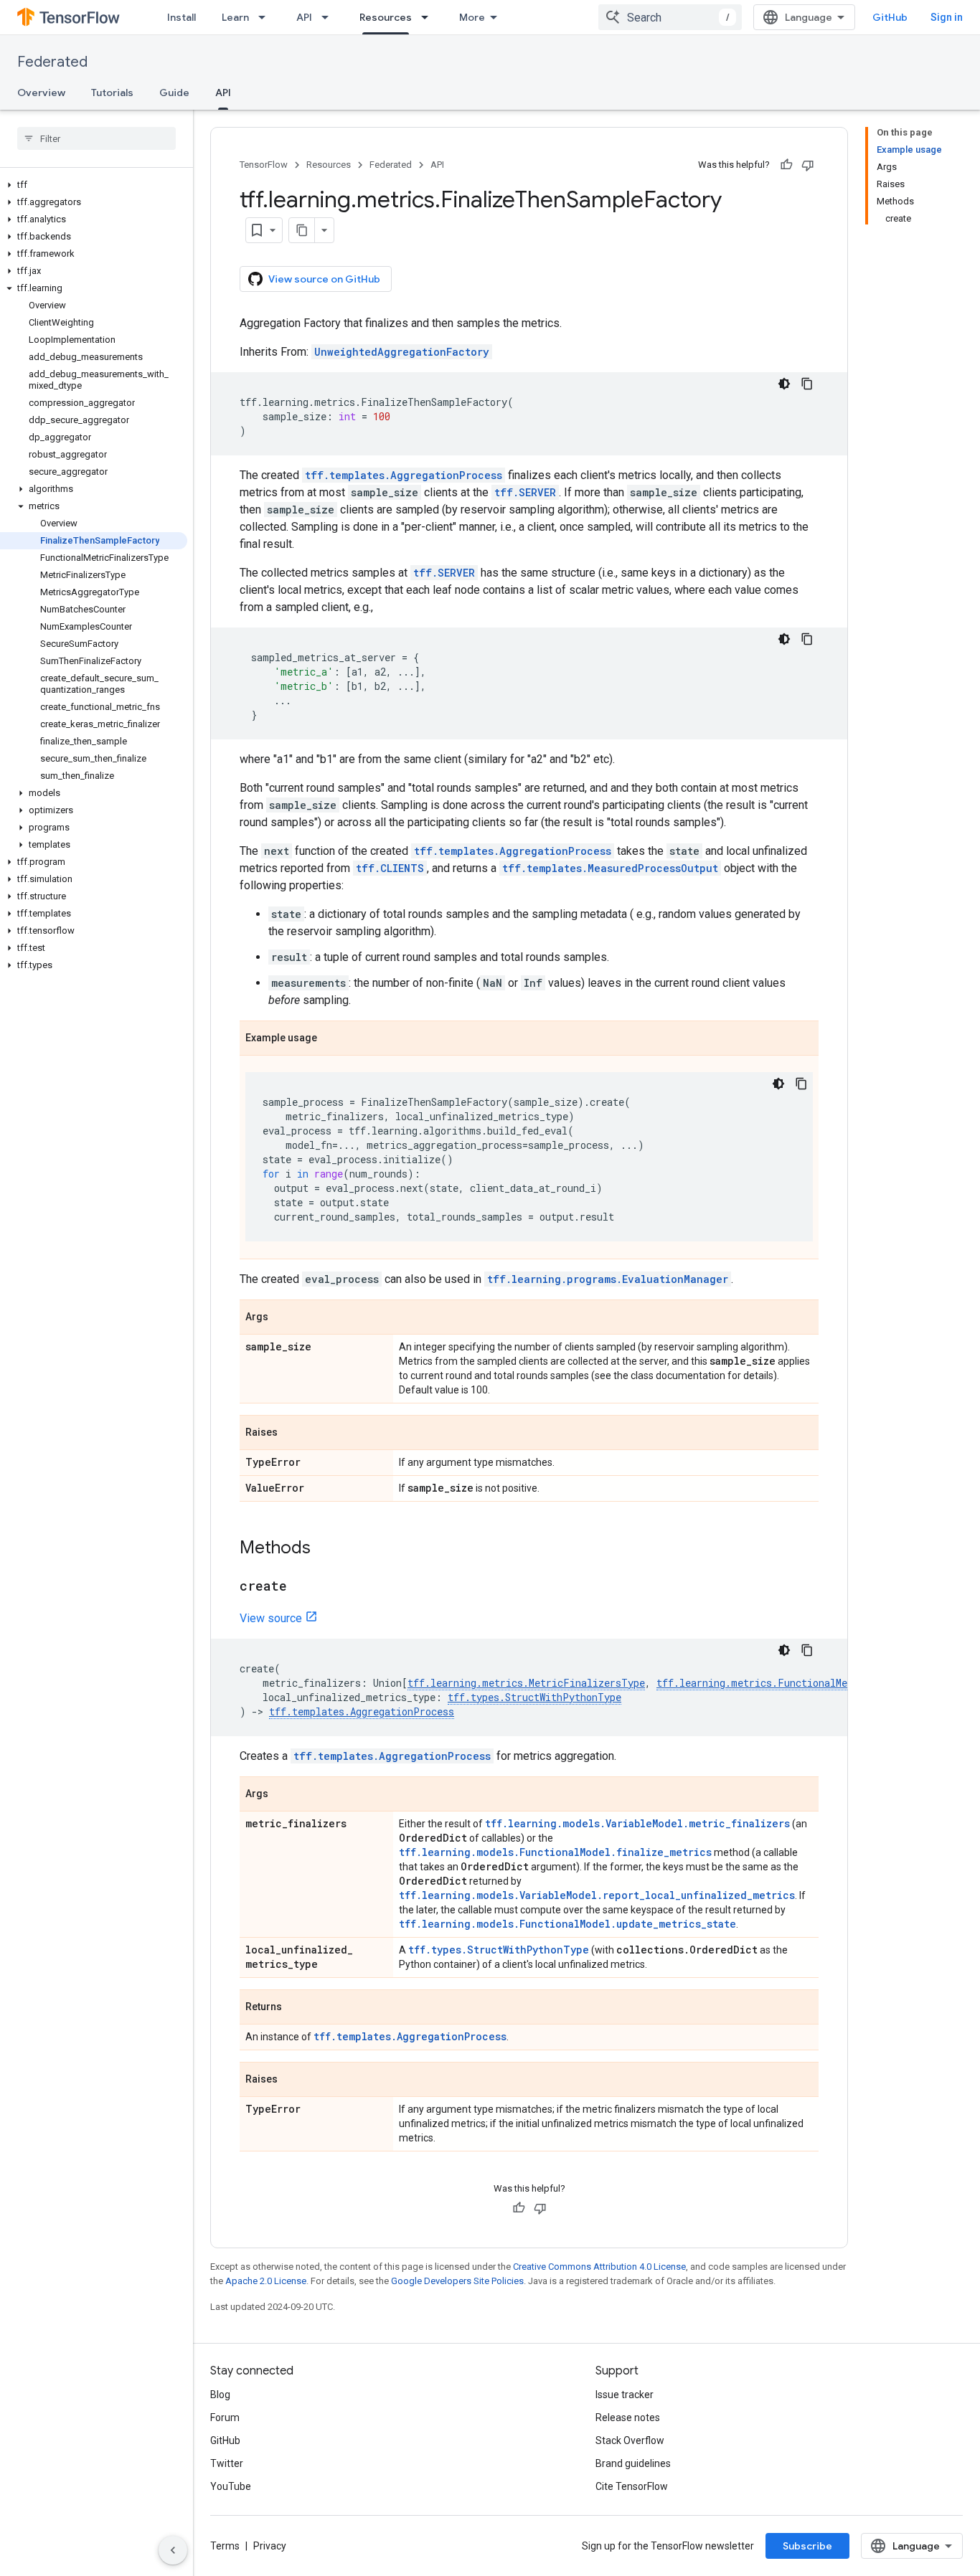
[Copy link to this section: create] (301, 1587)
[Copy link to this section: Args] (283, 1318)
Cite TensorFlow (632, 2486)
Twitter (227, 2463)
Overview (41, 93)
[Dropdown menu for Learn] (266, 17)
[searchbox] (96, 138)
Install (182, 17)
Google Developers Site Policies (457, 2281)
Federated (52, 62)
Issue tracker (625, 2395)
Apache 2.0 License (266, 2281)
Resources (386, 17)
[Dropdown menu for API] (329, 17)
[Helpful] (786, 165)
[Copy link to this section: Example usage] (331, 1039)
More (472, 17)
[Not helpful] (808, 165)
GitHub (890, 17)
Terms (225, 2546)
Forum (225, 2418)
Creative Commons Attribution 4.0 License (599, 2267)
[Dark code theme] (784, 384)
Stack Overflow (630, 2440)
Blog (220, 2395)
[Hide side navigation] (173, 2550)
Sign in (947, 17)
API (304, 17)
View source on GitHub (324, 279)
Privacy (270, 2546)
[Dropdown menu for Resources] (429, 17)
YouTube (231, 2486)
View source (271, 1618)
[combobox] (670, 17)
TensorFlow (264, 165)
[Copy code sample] (807, 384)
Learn (235, 17)
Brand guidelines (633, 2463)
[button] (94, 185)
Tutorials (112, 93)
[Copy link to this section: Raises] (292, 1434)
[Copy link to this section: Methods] (325, 1549)
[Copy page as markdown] (302, 230)
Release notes (628, 2418)
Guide (174, 93)
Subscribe (807, 2546)
